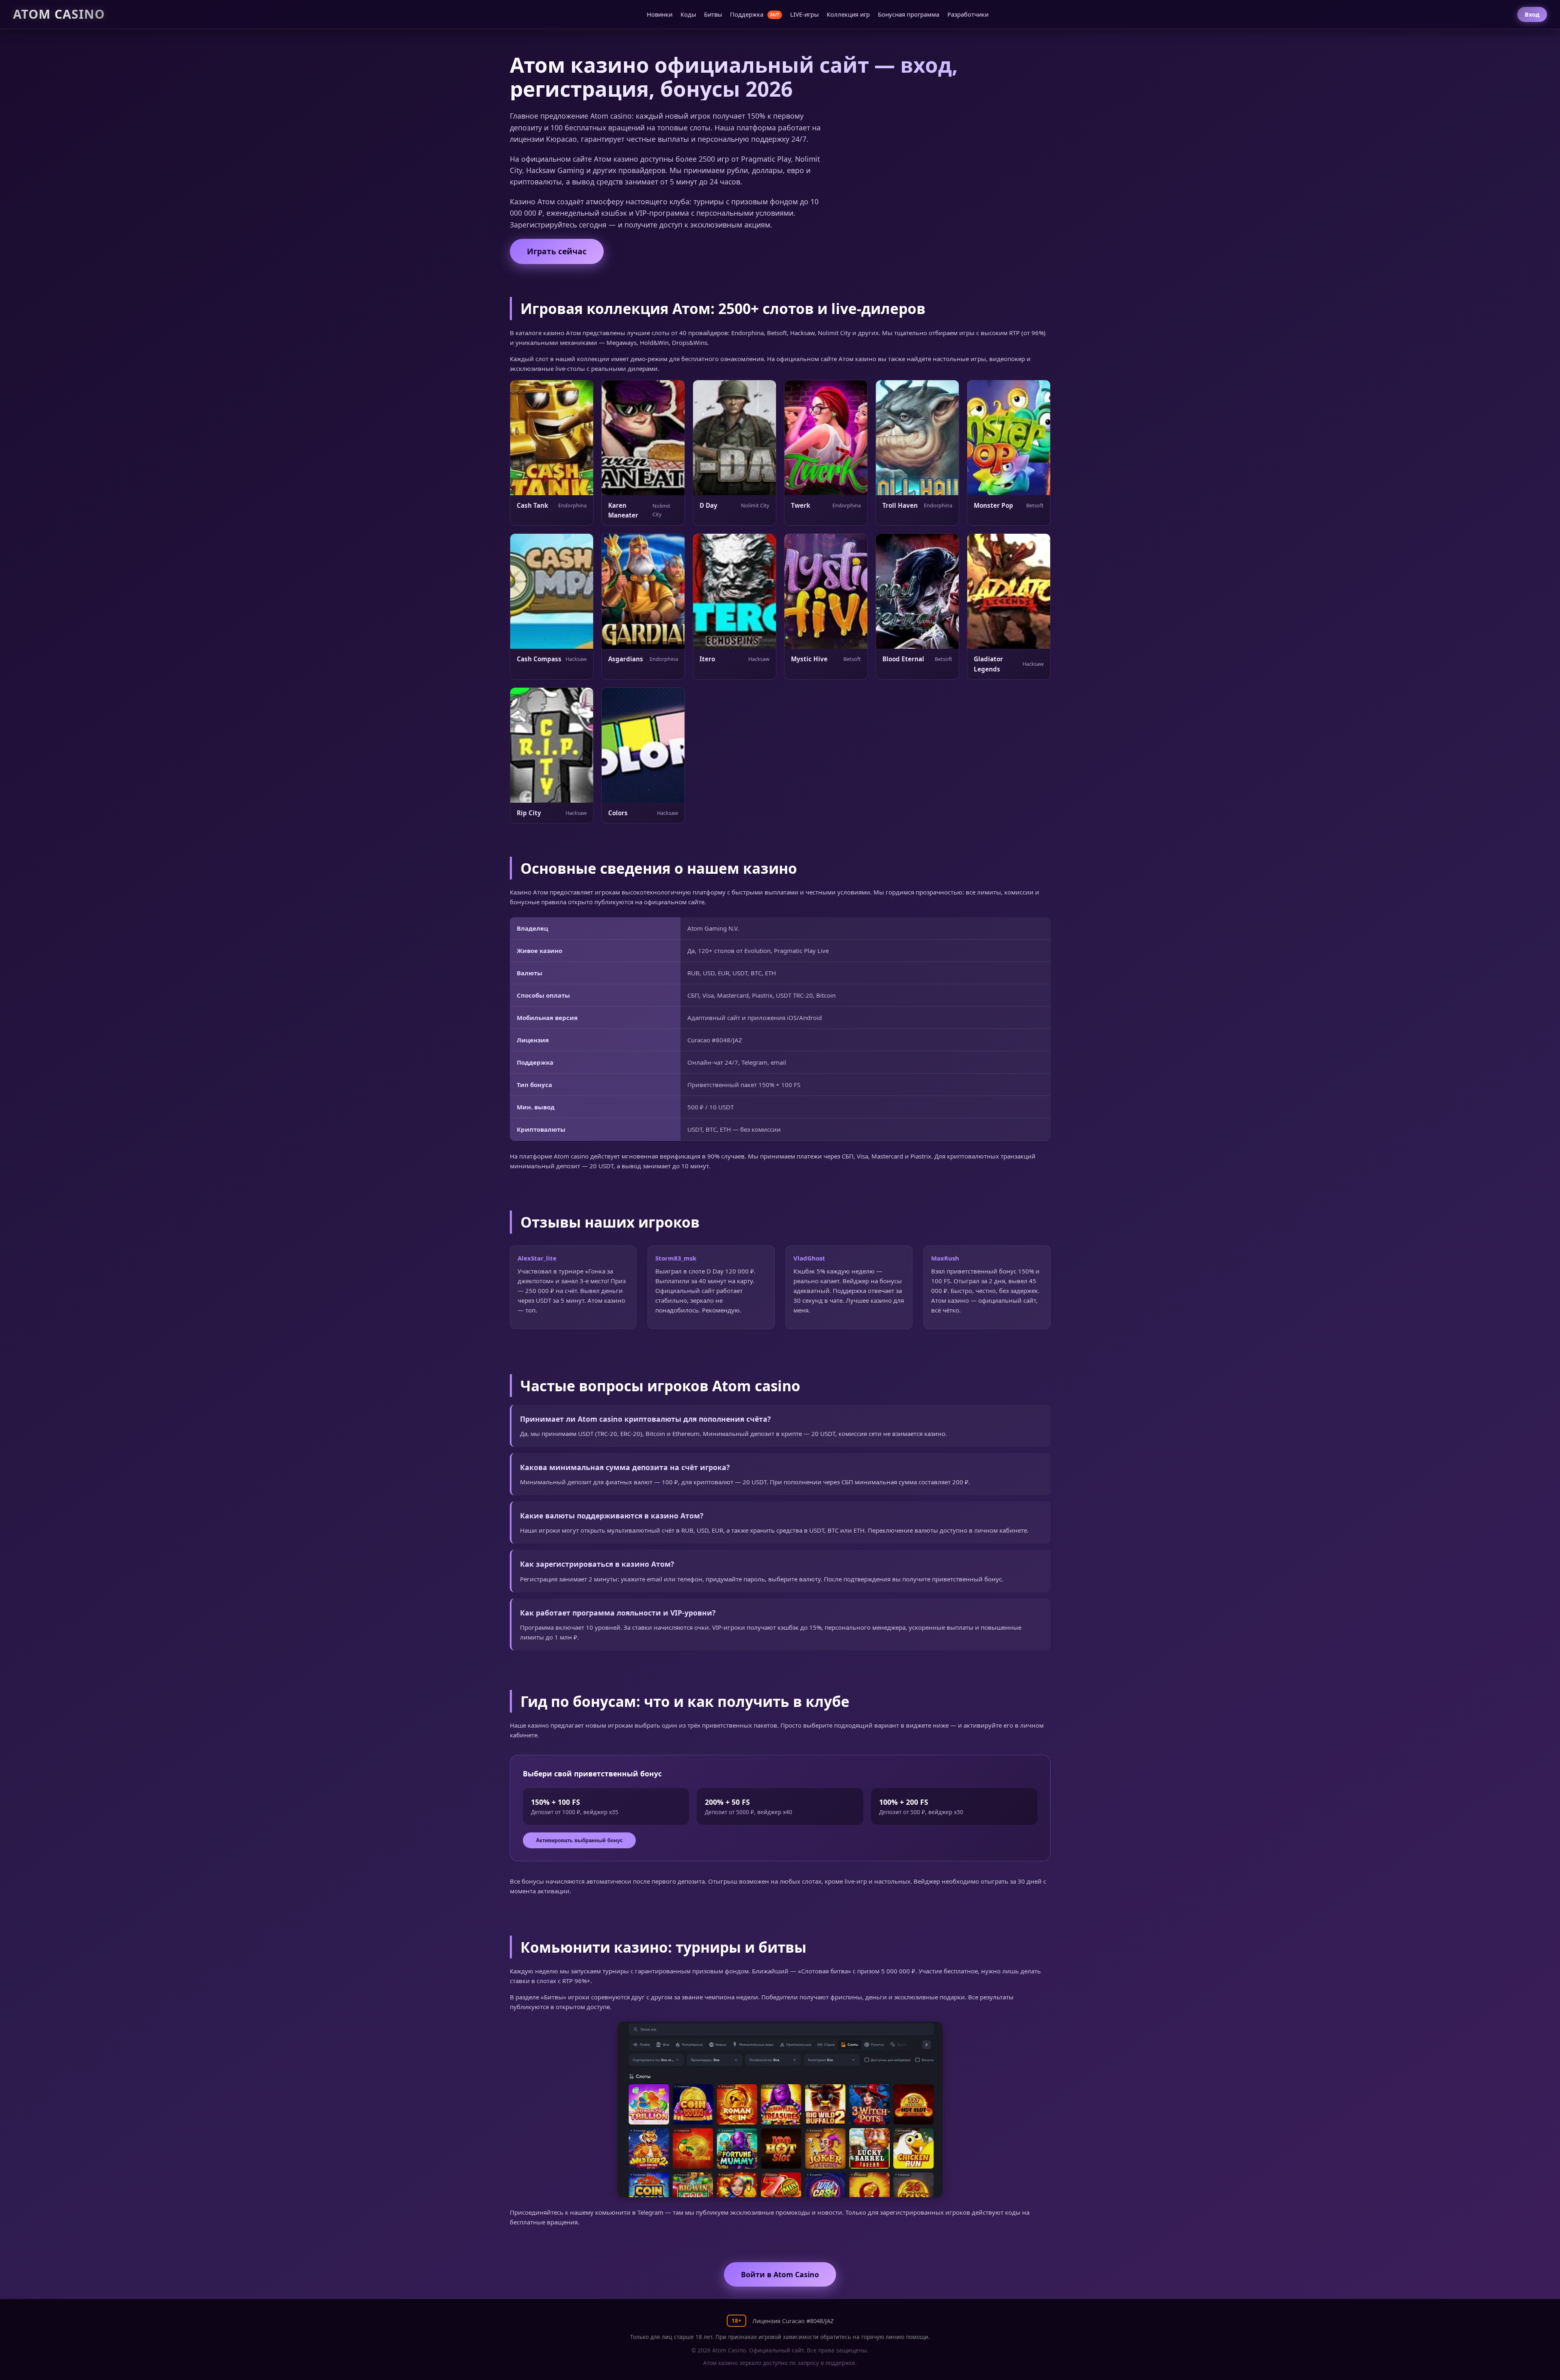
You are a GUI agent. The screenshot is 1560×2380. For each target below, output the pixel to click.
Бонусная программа (909, 14)
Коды (688, 14)
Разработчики (968, 14)
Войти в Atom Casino (780, 2274)
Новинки (660, 14)
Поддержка (755, 14)
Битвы (713, 14)
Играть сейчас (557, 251)
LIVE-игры (804, 14)
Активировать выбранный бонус (579, 1840)
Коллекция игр (848, 14)
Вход (1532, 14)
